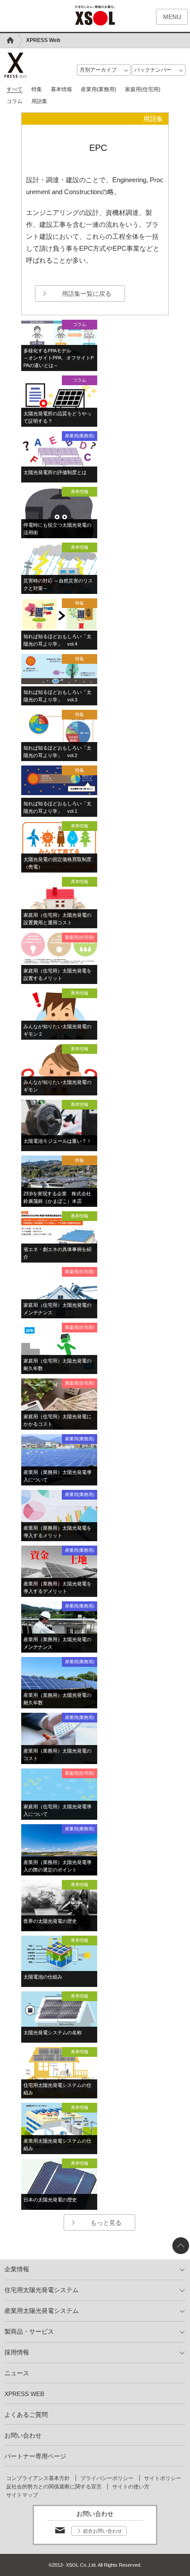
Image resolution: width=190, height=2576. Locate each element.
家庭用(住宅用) (143, 89)
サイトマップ (22, 2495)
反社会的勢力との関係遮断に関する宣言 (54, 2487)
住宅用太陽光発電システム (42, 2290)
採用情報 (17, 2352)
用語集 (39, 101)
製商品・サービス (29, 2331)
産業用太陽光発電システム (42, 2311)
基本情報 (61, 89)
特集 (37, 89)
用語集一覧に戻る (87, 294)
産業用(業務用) (99, 89)
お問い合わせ (23, 2435)
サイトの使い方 (131, 2487)
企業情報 (17, 2269)
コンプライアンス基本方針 (38, 2478)
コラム (15, 101)
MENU (172, 17)
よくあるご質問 (26, 2415)
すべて (15, 89)
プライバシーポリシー (107, 2478)
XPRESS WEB (24, 2394)
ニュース (17, 2373)
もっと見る (106, 2223)
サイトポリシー (163, 2478)
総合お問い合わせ (103, 2531)
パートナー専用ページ (35, 2456)
